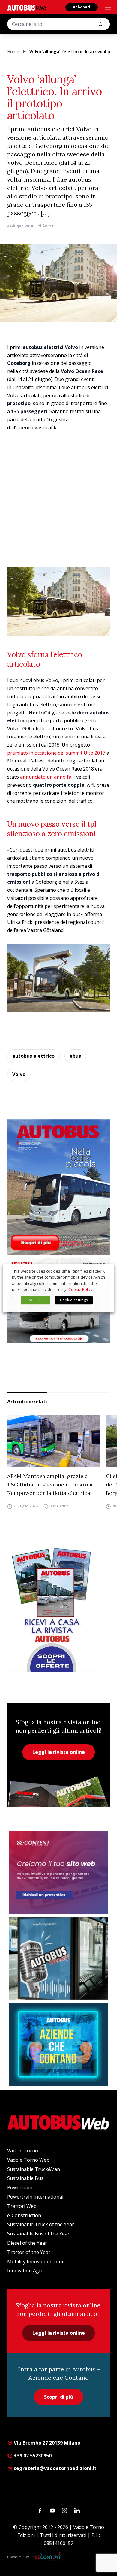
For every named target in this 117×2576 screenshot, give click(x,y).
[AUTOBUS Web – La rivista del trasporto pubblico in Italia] (27, 8)
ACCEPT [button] (35, 1300)
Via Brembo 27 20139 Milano (46, 2443)
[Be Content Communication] (48, 2557)
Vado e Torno (23, 2151)
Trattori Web (22, 2206)
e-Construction (24, 2215)
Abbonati (82, 7)
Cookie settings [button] (74, 1300)
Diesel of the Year (27, 2243)
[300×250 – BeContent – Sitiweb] (58, 1872)
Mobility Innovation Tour (36, 2262)
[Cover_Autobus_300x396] (58, 1187)
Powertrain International (35, 2197)
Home (13, 51)
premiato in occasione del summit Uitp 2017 (56, 753)
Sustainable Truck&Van (34, 2169)
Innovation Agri (25, 2271)
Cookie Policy (81, 1289)
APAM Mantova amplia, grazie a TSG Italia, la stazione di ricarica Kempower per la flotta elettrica (50, 1485)
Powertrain (20, 2187)
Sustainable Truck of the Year (41, 2224)
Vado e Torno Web (28, 2160)
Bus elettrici (59, 1506)
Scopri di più (59, 2397)
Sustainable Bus (25, 2178)
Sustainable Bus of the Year (38, 2234)
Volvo (19, 1074)
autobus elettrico (33, 1056)
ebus (75, 1056)
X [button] (104, 1271)
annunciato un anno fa (46, 777)
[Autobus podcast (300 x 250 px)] (58, 1958)
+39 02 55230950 (32, 2456)
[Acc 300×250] (58, 2044)
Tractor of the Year (29, 2252)
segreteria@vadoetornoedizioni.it (55, 2468)
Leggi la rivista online (59, 1752)
